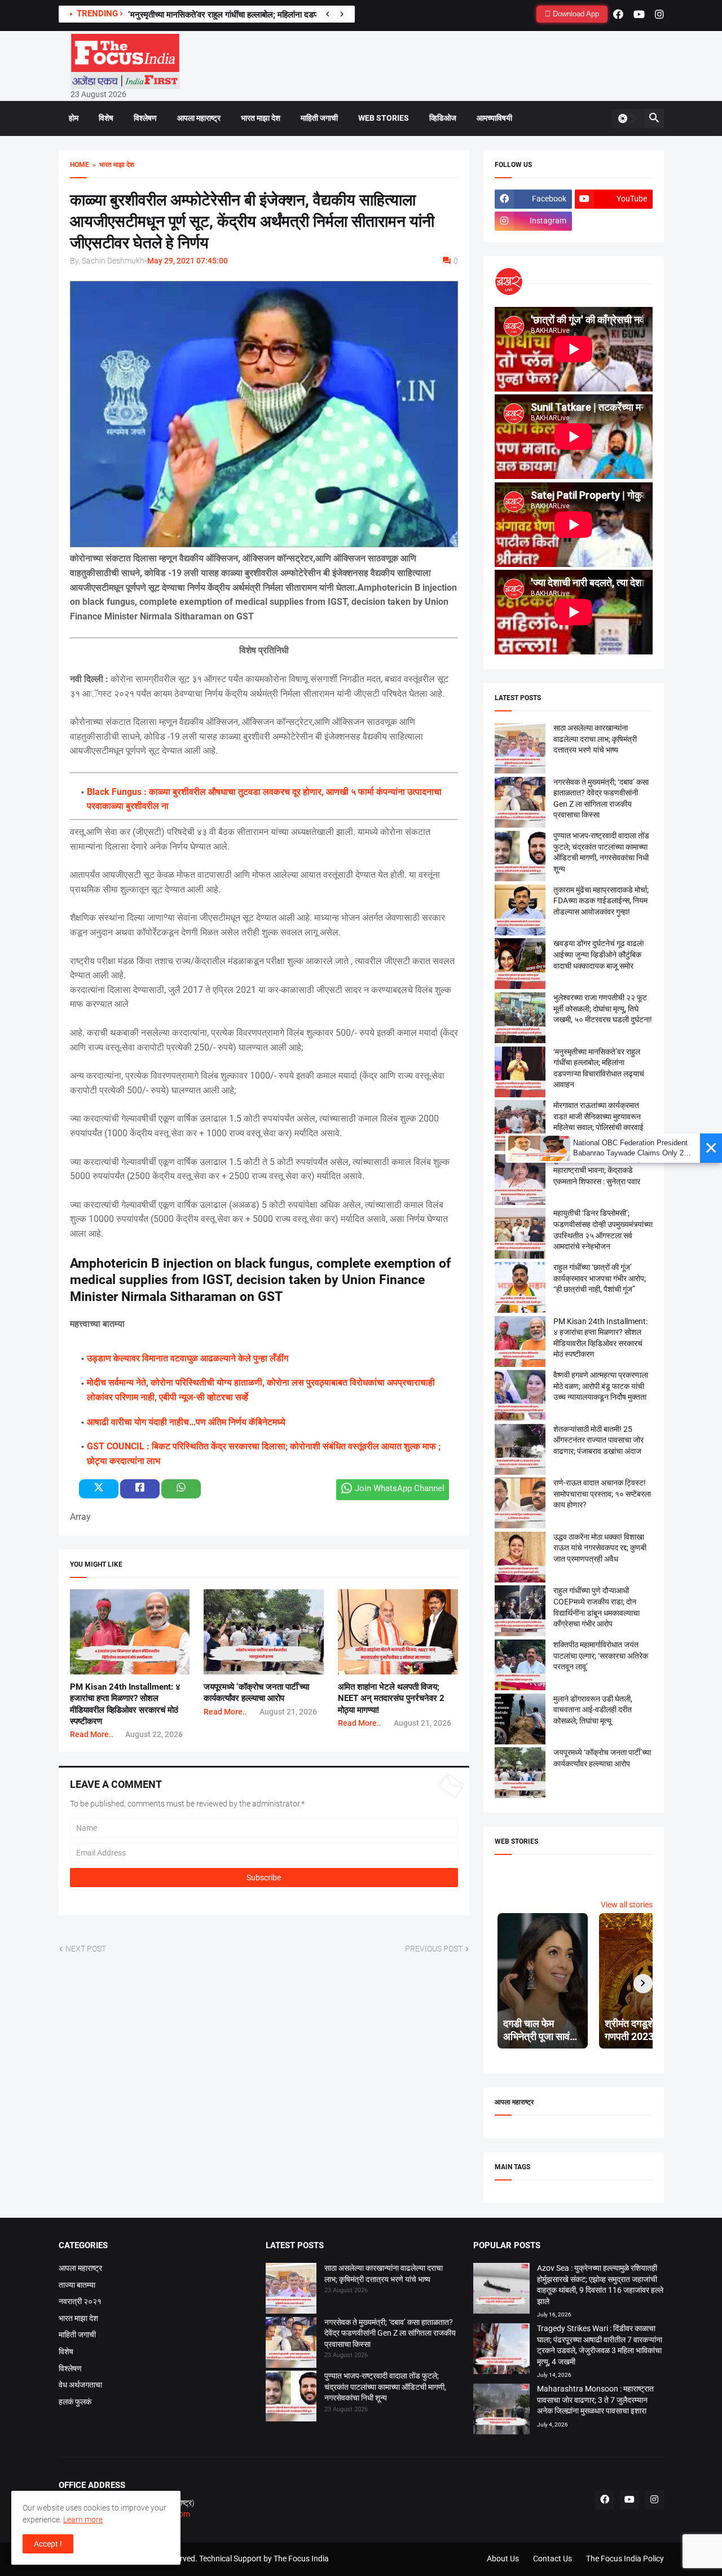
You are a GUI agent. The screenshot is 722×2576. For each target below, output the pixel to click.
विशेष (106, 118)
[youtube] (639, 14)
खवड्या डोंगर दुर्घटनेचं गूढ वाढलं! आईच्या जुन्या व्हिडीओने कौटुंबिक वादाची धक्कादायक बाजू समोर (599, 954)
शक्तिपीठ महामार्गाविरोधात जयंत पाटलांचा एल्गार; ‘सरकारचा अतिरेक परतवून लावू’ (601, 1656)
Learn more (83, 2520)
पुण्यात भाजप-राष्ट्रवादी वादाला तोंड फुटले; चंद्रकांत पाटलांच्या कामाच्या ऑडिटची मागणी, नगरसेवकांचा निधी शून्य (385, 2387)
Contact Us (552, 2559)
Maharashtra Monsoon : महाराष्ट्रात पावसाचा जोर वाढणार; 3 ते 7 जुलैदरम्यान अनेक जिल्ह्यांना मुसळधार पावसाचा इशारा (595, 2400)
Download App (575, 14)
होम (74, 118)
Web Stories (384, 118)
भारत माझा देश (261, 118)
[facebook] (618, 14)
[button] (627, 118)
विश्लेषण (145, 118)
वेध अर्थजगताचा (80, 2385)
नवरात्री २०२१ (80, 2301)
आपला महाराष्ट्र (199, 118)
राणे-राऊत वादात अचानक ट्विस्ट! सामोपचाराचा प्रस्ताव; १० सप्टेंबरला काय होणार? (602, 1494)
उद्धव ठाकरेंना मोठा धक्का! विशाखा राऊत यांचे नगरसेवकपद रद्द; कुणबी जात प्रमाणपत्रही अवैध (600, 1548)
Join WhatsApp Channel (400, 1488)
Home (80, 165)
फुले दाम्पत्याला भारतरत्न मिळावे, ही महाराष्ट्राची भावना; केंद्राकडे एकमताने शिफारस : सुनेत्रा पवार (600, 1170)
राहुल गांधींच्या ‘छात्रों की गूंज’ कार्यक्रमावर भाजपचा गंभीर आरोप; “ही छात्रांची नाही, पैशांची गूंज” (600, 1278)
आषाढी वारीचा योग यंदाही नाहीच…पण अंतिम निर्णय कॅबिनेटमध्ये (186, 1422)
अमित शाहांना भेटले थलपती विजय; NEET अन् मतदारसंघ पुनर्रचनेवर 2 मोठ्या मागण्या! (391, 1698)
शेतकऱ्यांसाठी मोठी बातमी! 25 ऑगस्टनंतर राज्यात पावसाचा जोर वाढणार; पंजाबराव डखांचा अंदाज (598, 1440)
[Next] (342, 14)
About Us (503, 2559)
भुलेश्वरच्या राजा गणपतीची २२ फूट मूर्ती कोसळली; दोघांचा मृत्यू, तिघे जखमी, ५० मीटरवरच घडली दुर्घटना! (283, 15)
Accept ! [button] (48, 2544)
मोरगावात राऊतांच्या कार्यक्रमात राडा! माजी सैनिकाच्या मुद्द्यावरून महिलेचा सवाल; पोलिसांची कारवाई (598, 1116)
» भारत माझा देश (112, 165)
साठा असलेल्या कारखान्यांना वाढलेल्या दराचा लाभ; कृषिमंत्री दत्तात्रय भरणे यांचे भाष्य (595, 739)
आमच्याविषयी (494, 118)
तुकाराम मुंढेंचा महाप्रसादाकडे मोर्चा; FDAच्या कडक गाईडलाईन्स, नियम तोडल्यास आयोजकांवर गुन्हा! (601, 901)
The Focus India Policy (625, 2559)
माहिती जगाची (319, 118)
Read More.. (92, 1734)
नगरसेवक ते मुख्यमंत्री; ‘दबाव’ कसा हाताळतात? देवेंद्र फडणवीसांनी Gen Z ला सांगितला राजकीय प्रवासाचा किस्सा (390, 2333)
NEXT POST (86, 1949)
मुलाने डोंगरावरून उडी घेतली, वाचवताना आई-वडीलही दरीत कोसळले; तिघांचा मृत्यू (593, 1710)
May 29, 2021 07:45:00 (188, 261)
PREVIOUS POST (434, 1949)
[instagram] (659, 14)
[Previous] (328, 14)
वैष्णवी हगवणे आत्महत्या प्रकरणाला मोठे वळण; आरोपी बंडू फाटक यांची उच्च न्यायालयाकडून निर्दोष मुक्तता (601, 1386)
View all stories (627, 1905)
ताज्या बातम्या (77, 2285)
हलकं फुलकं (75, 2402)
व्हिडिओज (443, 118)
